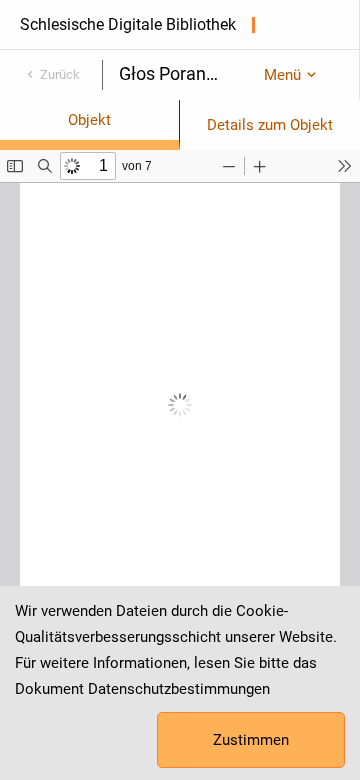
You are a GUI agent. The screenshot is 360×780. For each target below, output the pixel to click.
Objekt (89, 120)
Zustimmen (251, 740)
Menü (282, 75)
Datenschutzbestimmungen (179, 689)
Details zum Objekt (270, 125)
